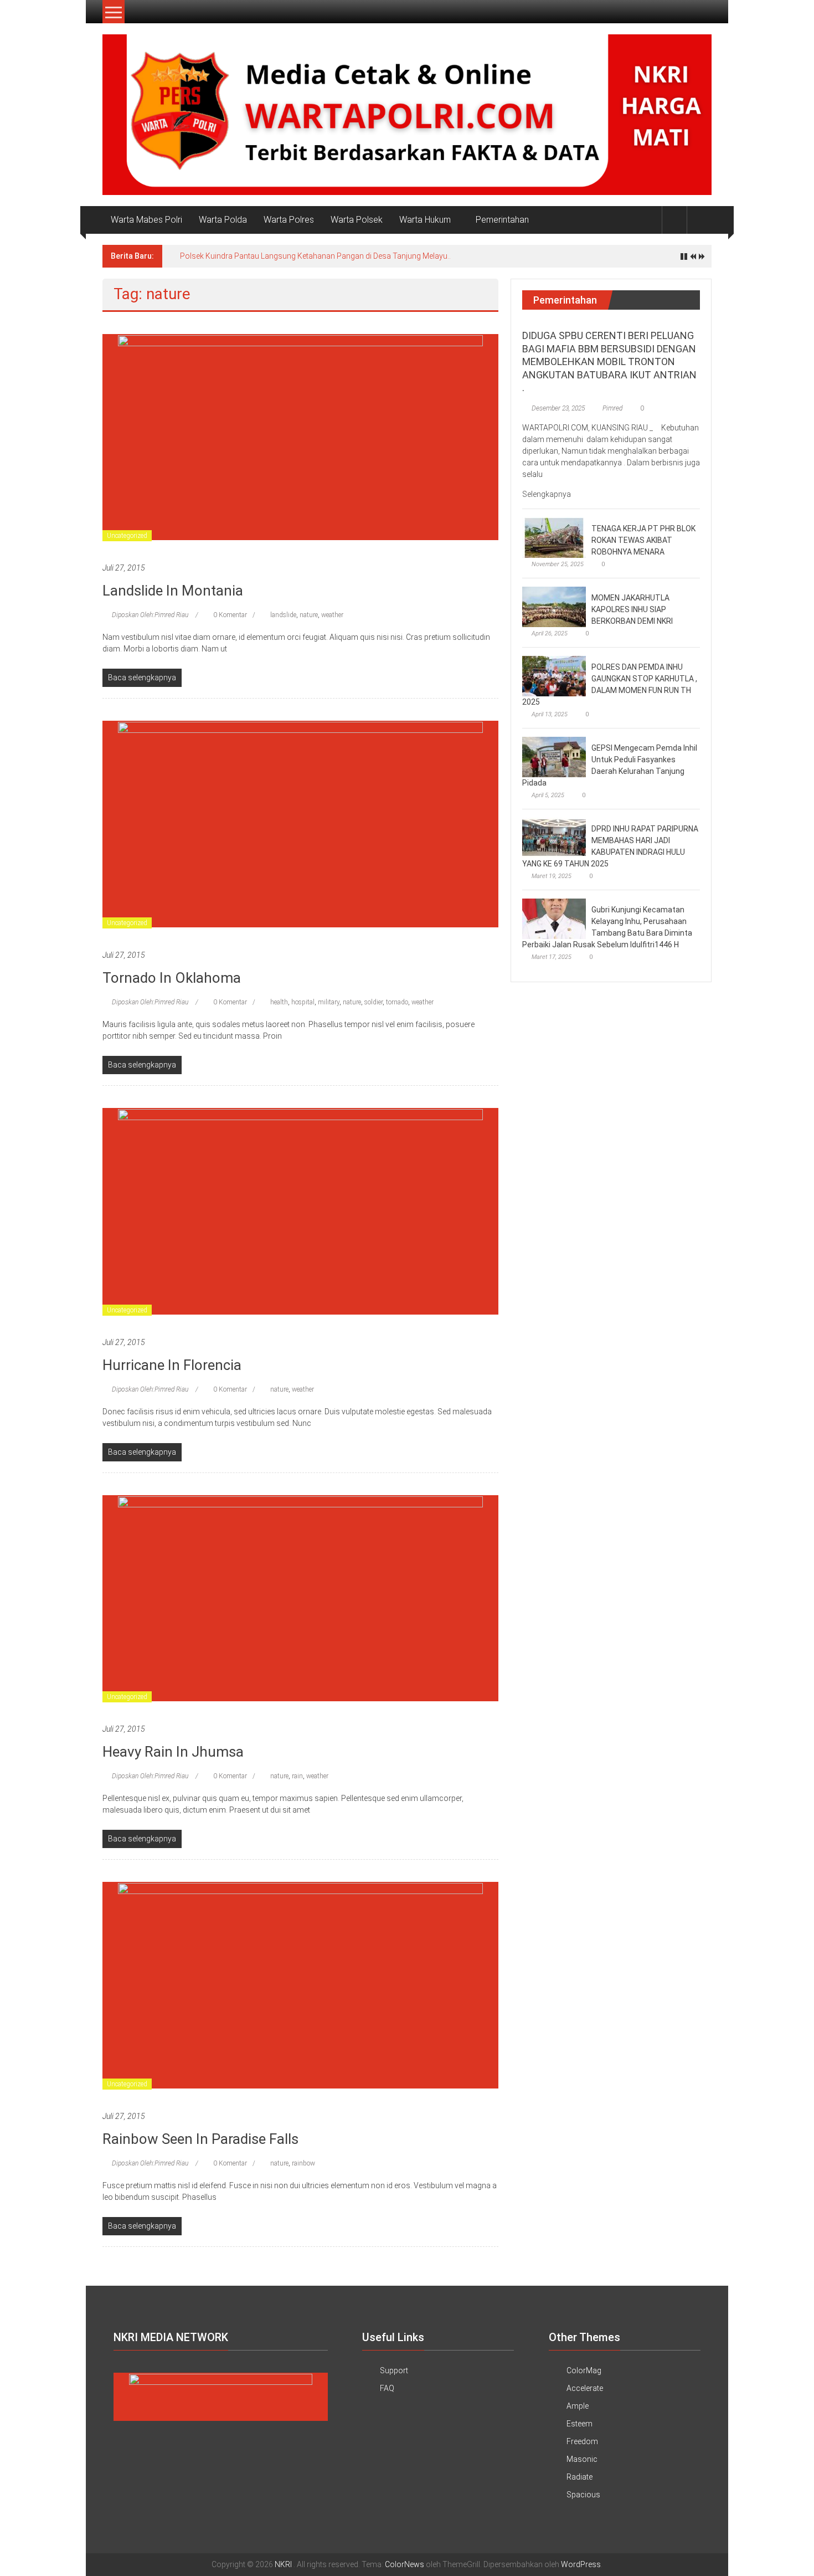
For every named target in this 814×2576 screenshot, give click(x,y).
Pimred (612, 408)
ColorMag (584, 2370)
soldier (373, 1002)
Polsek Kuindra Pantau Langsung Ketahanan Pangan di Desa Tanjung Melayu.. (315, 256)
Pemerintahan (502, 220)
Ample (578, 2406)
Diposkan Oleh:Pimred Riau (150, 615)
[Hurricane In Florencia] (300, 1210)
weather (332, 615)
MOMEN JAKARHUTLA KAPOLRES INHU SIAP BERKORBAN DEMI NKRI (632, 609)
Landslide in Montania (173, 591)
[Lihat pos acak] (699, 220)
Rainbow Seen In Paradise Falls (200, 2139)
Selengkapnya (547, 494)
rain (297, 1776)
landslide (283, 615)
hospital (303, 1002)
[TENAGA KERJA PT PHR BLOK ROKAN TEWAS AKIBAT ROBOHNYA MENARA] (554, 537)
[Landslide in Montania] (300, 437)
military (329, 1002)
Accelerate (585, 2388)
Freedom (582, 2441)
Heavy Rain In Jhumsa (173, 1752)
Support (394, 2370)
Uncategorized (127, 536)
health (279, 1002)
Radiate (579, 2477)
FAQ (387, 2388)
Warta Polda (223, 220)
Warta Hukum (425, 220)
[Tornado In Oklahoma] (300, 823)
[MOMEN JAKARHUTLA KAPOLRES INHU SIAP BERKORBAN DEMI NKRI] (554, 607)
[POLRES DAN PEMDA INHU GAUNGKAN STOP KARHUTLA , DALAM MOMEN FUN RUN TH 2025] (554, 676)
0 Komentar (229, 615)
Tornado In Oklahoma (172, 978)
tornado (397, 1002)
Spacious (583, 2495)
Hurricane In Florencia (172, 1365)
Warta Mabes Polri (146, 220)
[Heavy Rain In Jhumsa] (300, 1598)
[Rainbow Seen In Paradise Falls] (300, 1984)
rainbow (303, 2163)
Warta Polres (289, 220)
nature (309, 615)
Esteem (579, 2424)
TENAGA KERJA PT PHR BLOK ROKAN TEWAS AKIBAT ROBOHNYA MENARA (643, 540)
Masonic (582, 2459)
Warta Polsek (357, 220)
